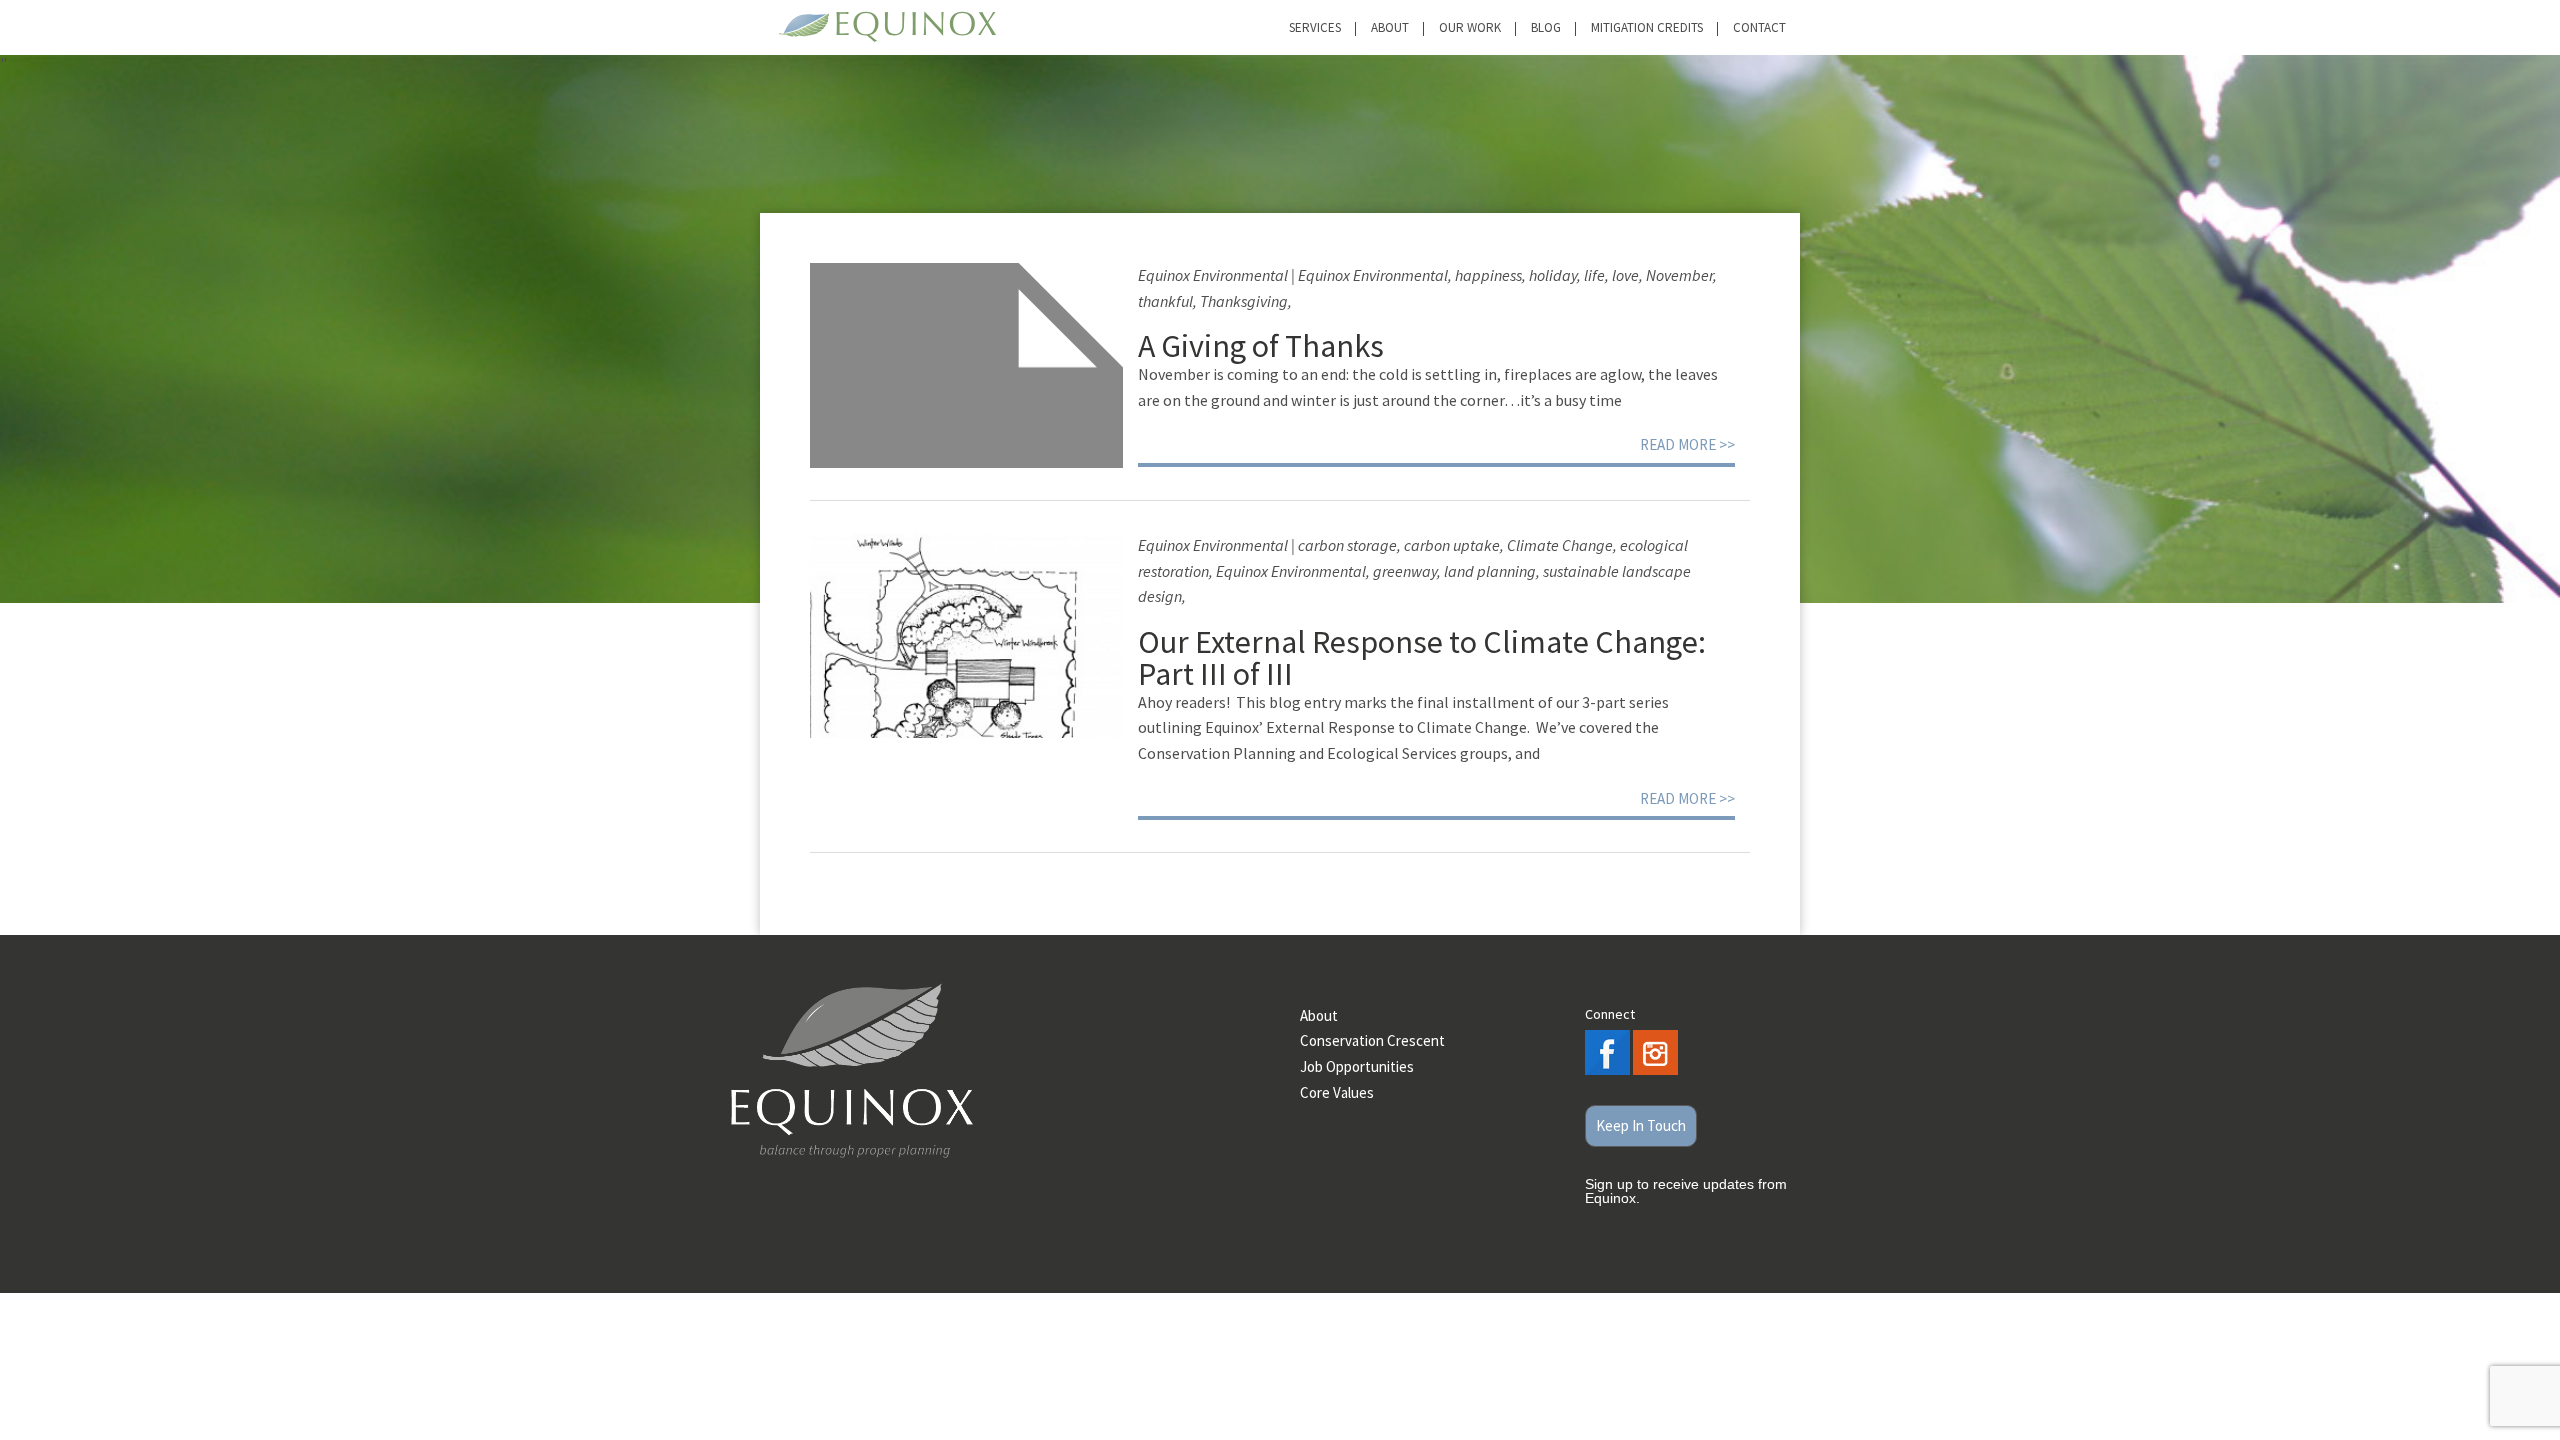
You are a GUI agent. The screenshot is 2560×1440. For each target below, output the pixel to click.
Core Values (1337, 1092)
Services (1315, 27)
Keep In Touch (1641, 1125)
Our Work (1470, 27)
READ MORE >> (1687, 444)
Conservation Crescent (1372, 1040)
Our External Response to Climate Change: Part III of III (1422, 658)
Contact (1759, 27)
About (1390, 27)
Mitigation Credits (1647, 27)
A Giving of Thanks (1261, 346)
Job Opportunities (1357, 1066)
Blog (1546, 27)
